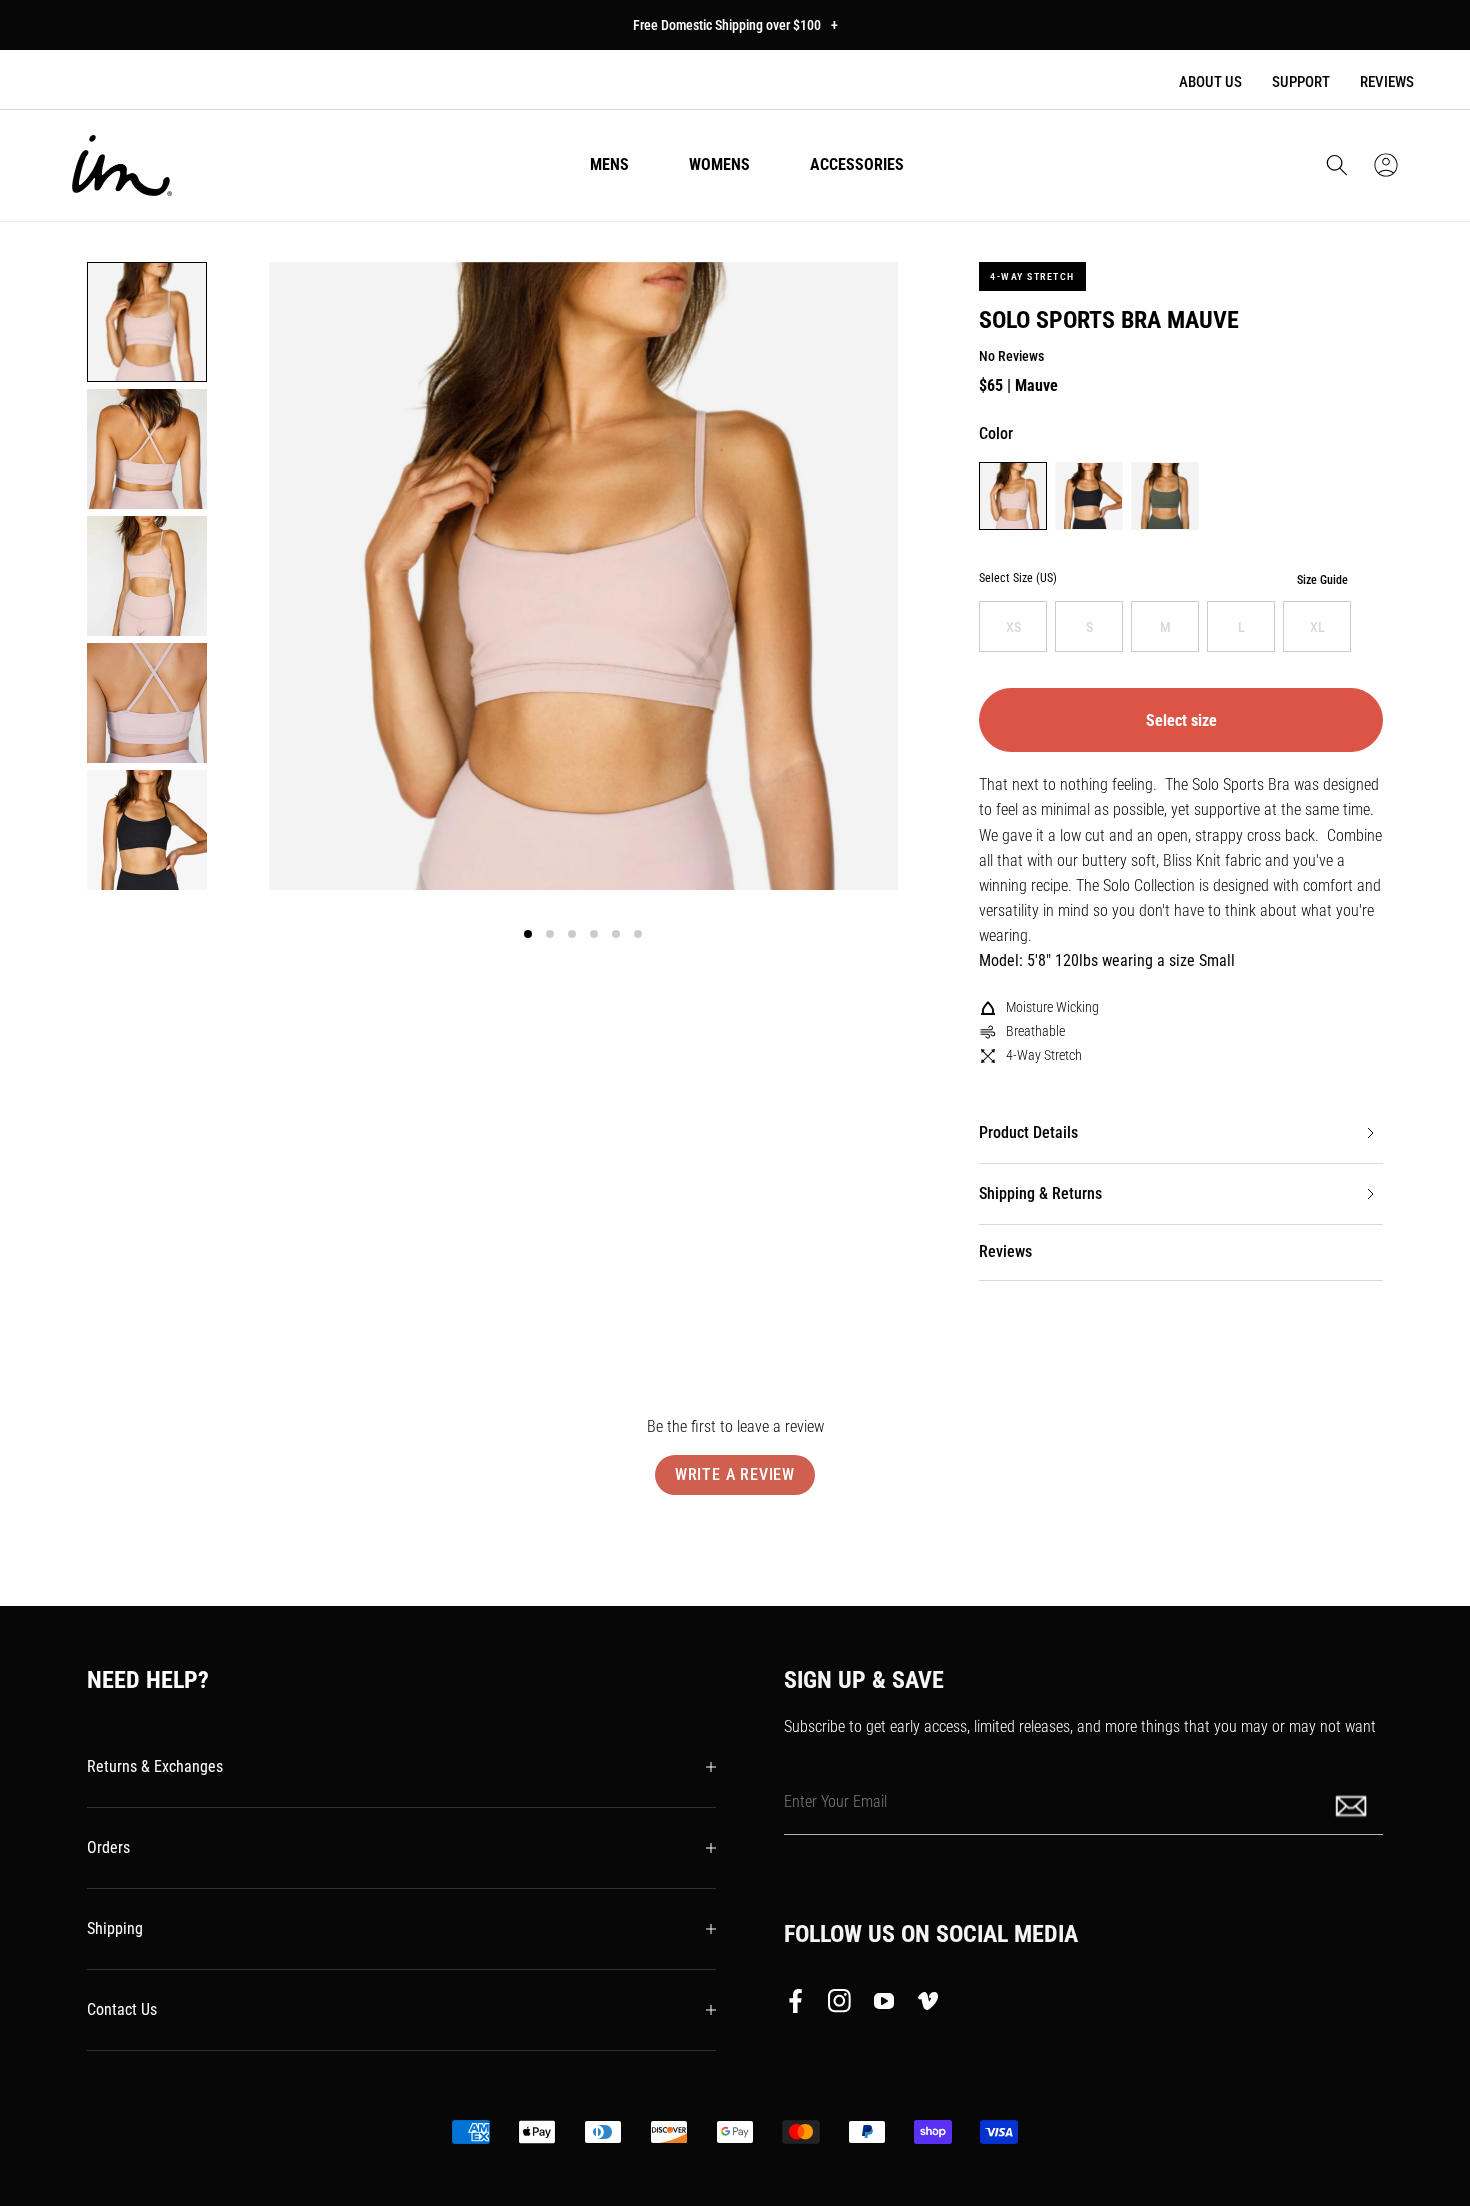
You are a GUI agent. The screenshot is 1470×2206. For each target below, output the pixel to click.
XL (1317, 627)
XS (1013, 627)
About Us (1210, 82)
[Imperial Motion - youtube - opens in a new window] (884, 2005)
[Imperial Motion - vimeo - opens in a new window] (928, 2005)
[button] (1337, 165)
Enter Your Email (835, 1801)
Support (1301, 82)
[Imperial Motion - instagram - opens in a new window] (840, 2005)
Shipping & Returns (1040, 1193)
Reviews (1387, 82)
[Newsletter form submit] (1353, 1804)
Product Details (1028, 1132)
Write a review (735, 1474)
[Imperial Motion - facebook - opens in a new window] (801, 2005)
